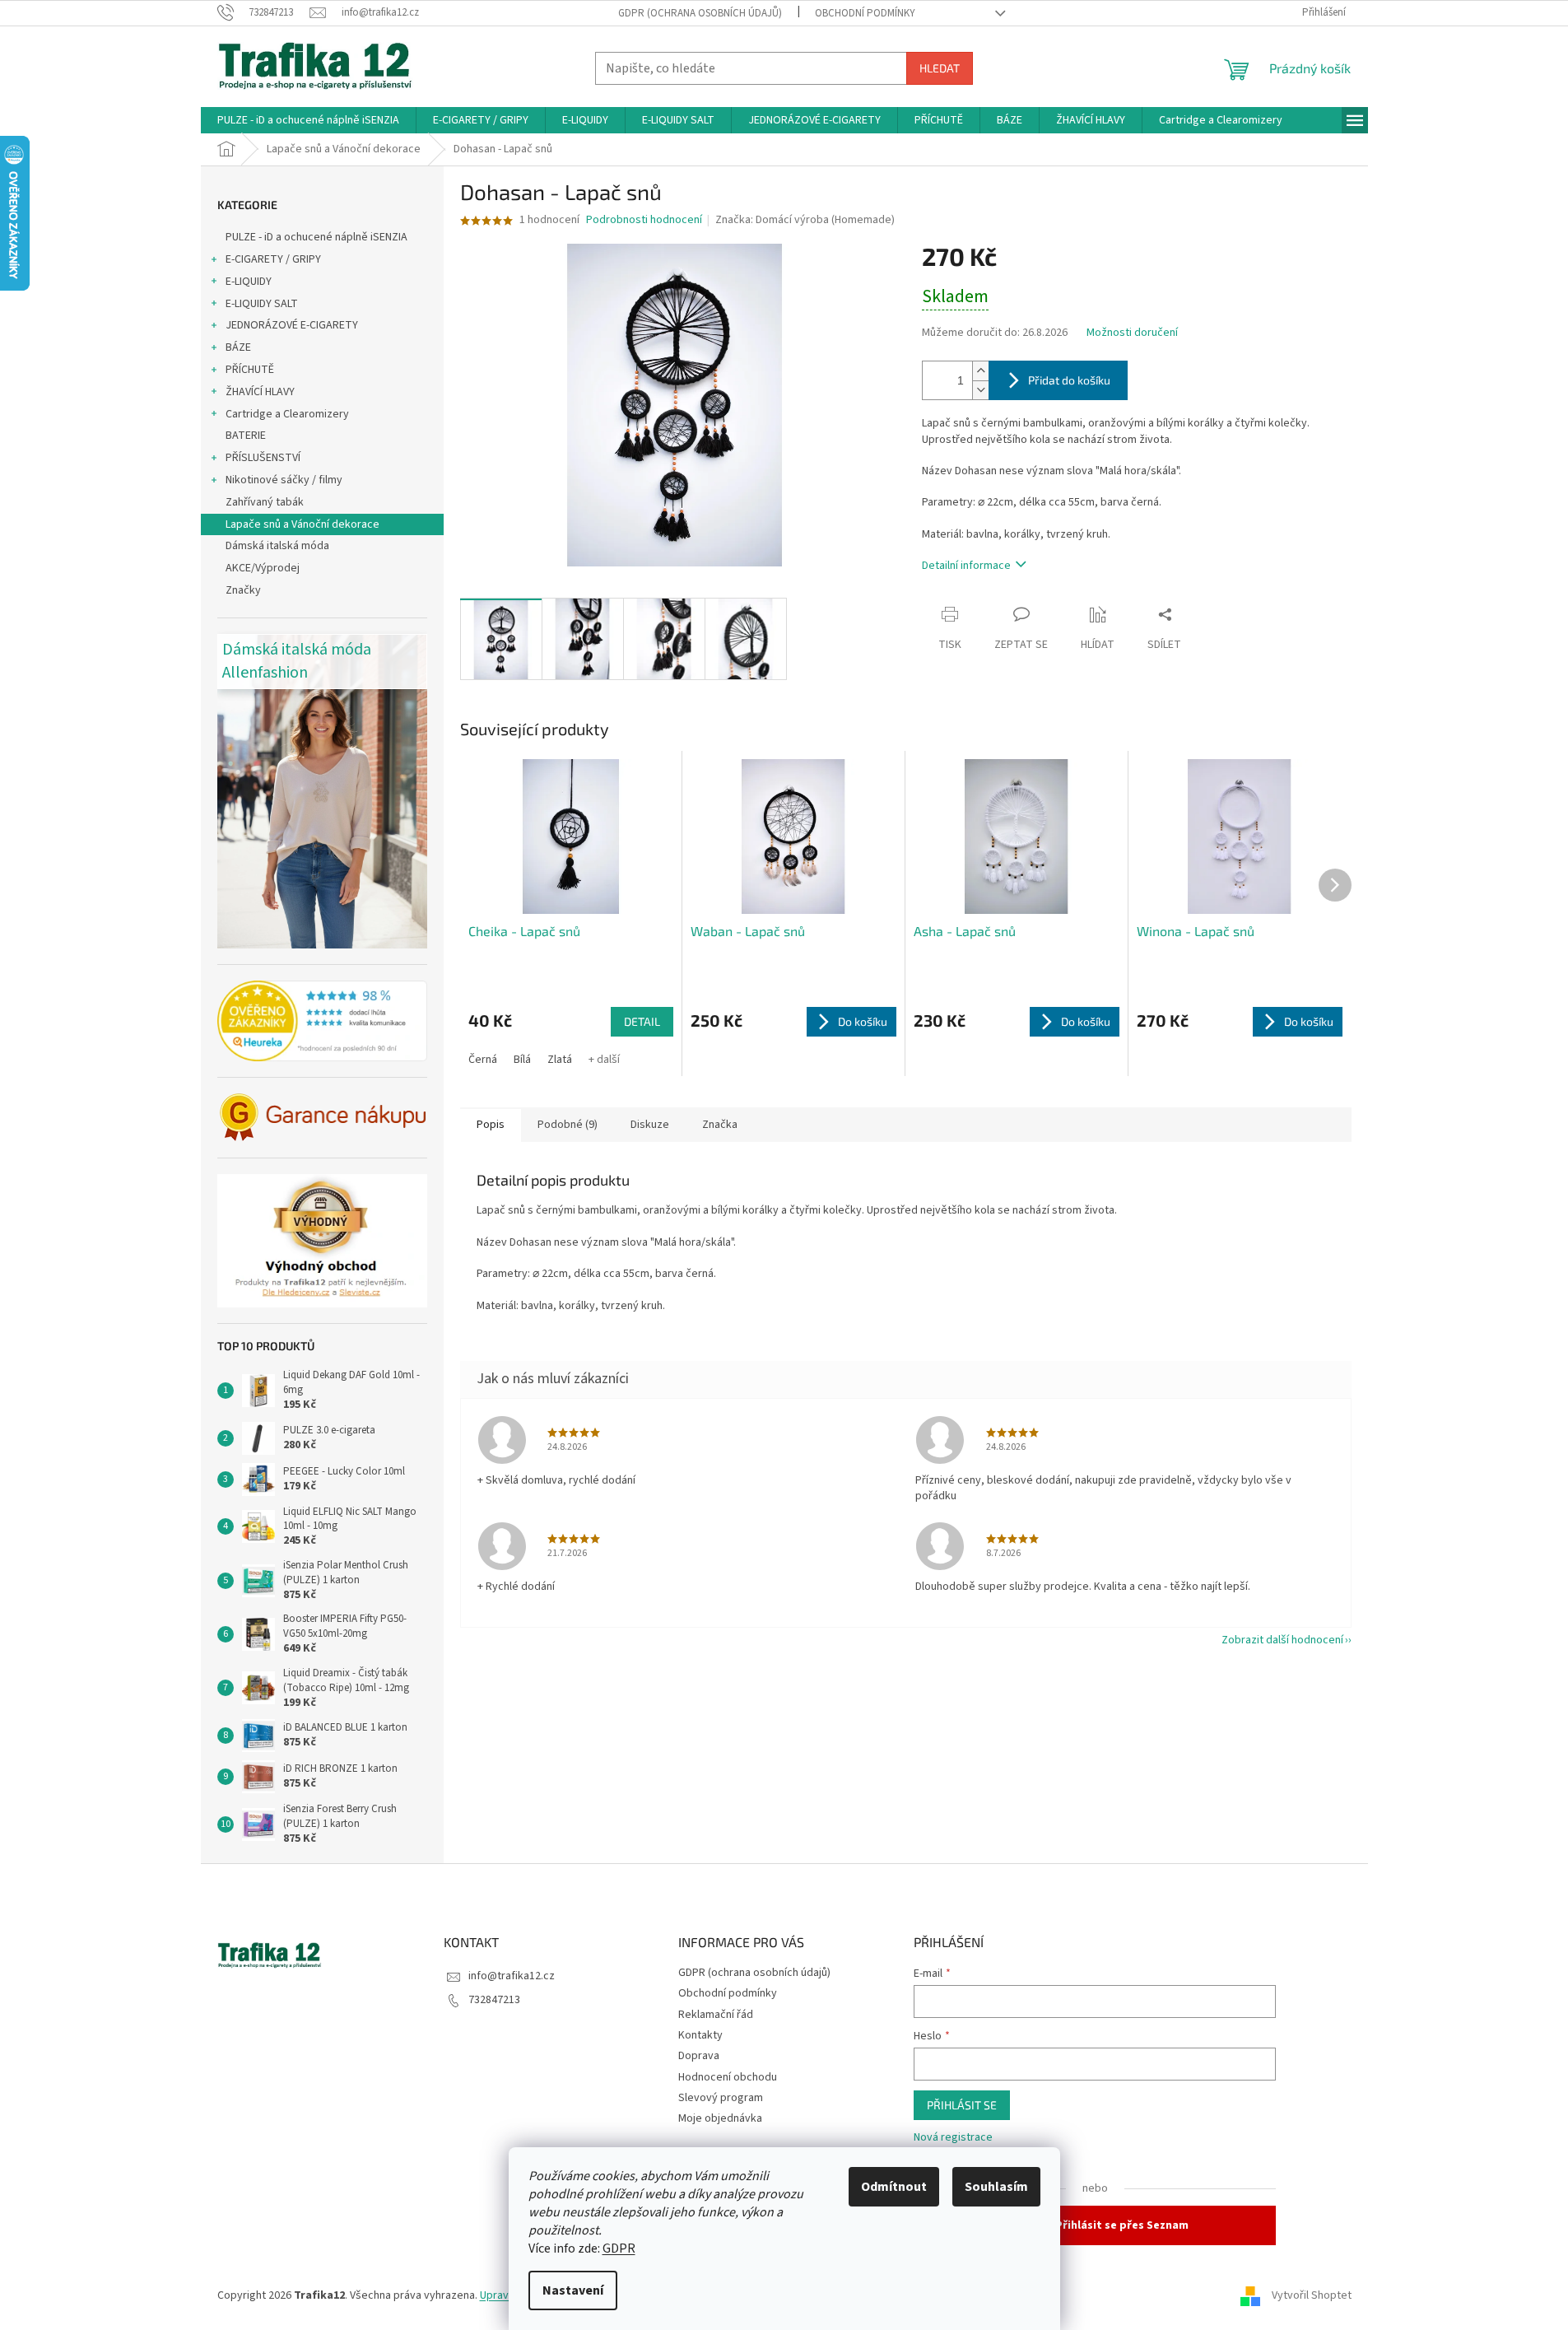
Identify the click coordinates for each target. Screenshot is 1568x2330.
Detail (642, 1021)
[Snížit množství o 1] (980, 390)
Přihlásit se (962, 2105)
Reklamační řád (716, 2015)
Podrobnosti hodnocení (644, 220)
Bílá (522, 1060)
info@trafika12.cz (512, 1976)
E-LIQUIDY (249, 282)
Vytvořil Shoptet (1312, 2295)
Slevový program (721, 2098)
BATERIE (246, 436)
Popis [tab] (491, 1125)
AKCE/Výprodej (263, 568)
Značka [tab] (720, 1125)
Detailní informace (966, 566)
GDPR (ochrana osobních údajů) (700, 13)
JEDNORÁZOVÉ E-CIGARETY (292, 325)
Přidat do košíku (1069, 380)
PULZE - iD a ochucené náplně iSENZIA (316, 237)
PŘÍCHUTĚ (250, 370)
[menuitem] (308, 120)
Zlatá (560, 1060)
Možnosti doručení (1132, 333)
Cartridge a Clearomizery (287, 414)
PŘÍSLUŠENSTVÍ (263, 458)
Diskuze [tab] (650, 1125)
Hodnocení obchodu (728, 2077)
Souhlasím (996, 2187)
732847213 (494, 2000)
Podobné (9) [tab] (568, 1125)
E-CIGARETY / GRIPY (273, 259)
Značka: (805, 220)
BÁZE (238, 347)
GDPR (619, 2248)
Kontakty (700, 2035)
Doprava (699, 2056)
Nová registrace (953, 2138)
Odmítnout (894, 2187)
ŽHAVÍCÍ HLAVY (260, 392)
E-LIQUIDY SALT (262, 304)
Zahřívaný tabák (265, 502)
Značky (243, 590)
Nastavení (573, 2290)
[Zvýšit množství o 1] (980, 371)
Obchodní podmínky (865, 13)
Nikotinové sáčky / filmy (284, 480)
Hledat (940, 68)
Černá (483, 1060)
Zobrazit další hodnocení (1282, 1640)
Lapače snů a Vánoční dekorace (302, 524)
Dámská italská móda (277, 546)
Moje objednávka (720, 2118)
